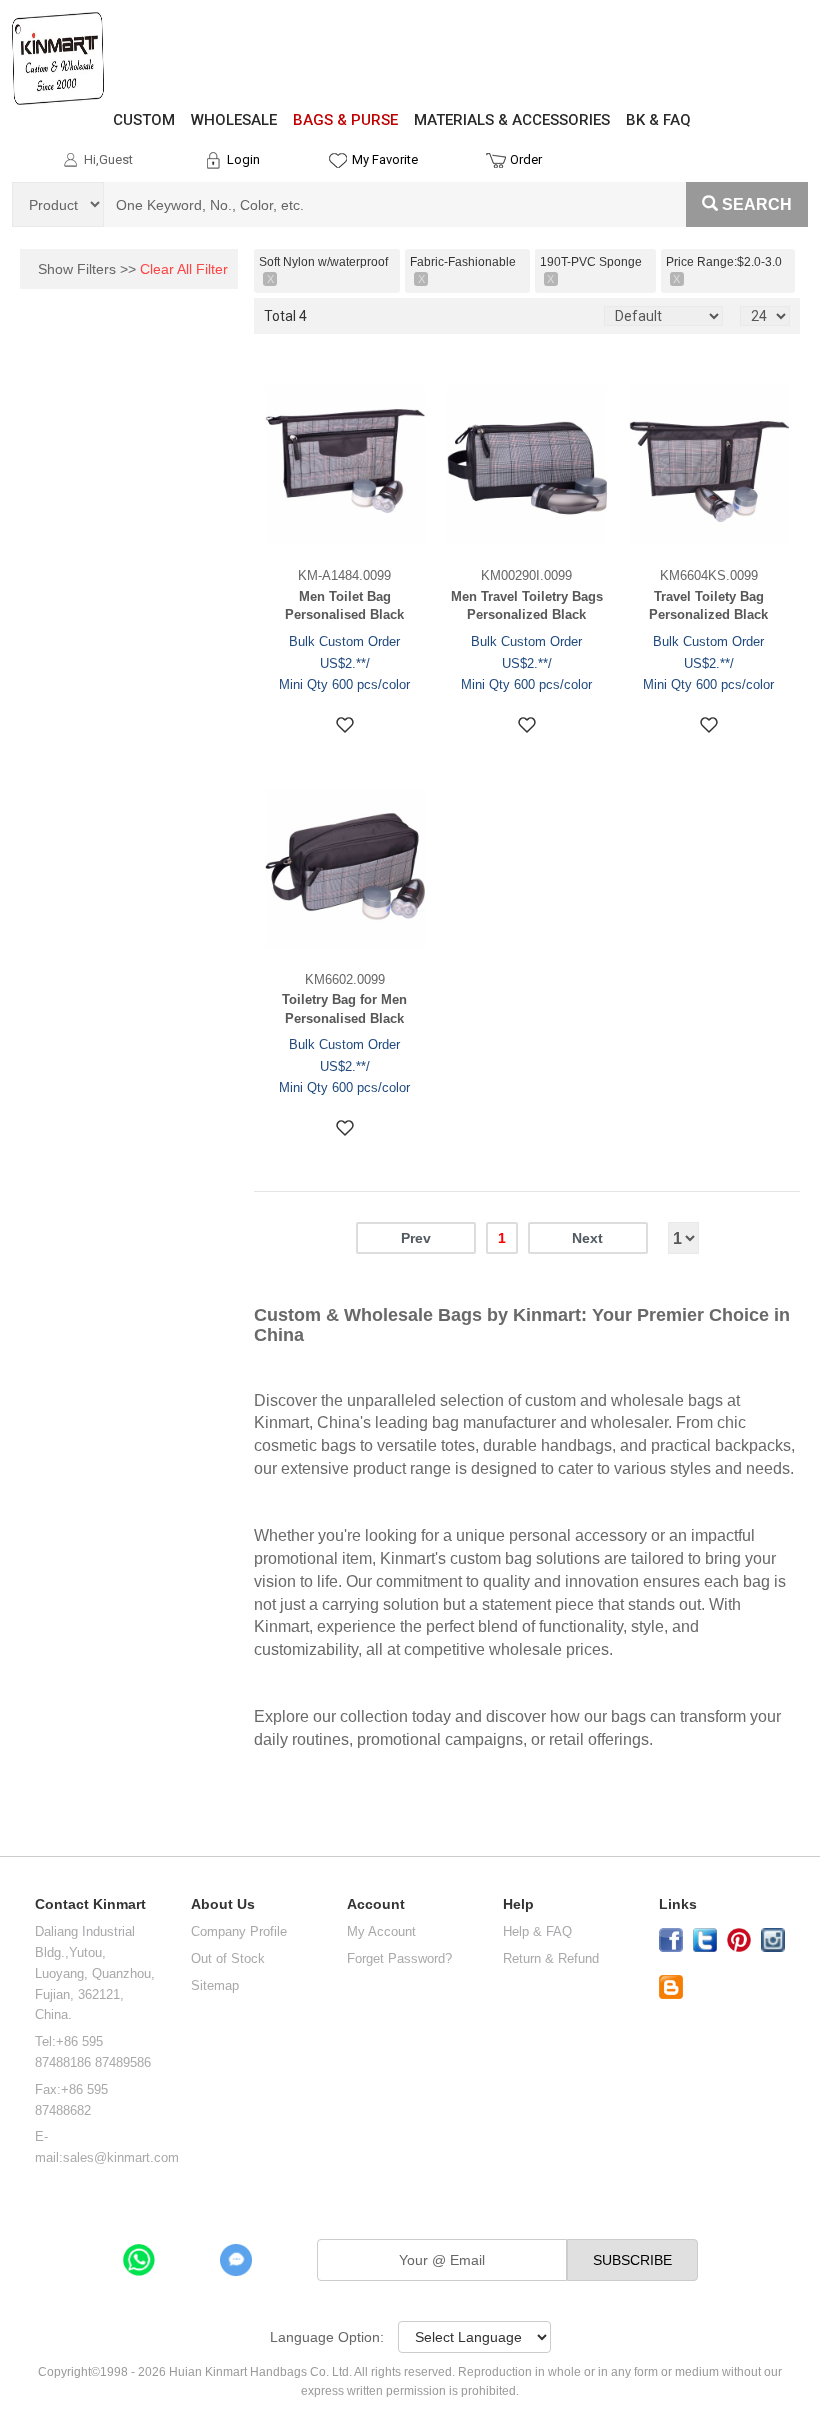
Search (757, 204)
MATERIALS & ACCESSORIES (512, 120)
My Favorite (385, 159)
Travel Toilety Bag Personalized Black (708, 606)
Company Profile (239, 1931)
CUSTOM (144, 120)
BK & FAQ (658, 120)
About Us (223, 1904)
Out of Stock (228, 1958)
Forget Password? (399, 1958)
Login (243, 159)
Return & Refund (551, 1958)
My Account (381, 1931)
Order (526, 159)
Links (678, 1904)
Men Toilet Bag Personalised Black (344, 606)
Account (376, 1904)
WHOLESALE (234, 120)
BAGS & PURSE (345, 120)
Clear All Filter (184, 269)
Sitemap (215, 1985)
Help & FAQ (537, 1931)
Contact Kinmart (90, 1904)
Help (518, 1904)
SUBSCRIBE (632, 2260)
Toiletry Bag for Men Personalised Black (344, 1009)
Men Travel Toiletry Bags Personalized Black (527, 606)
